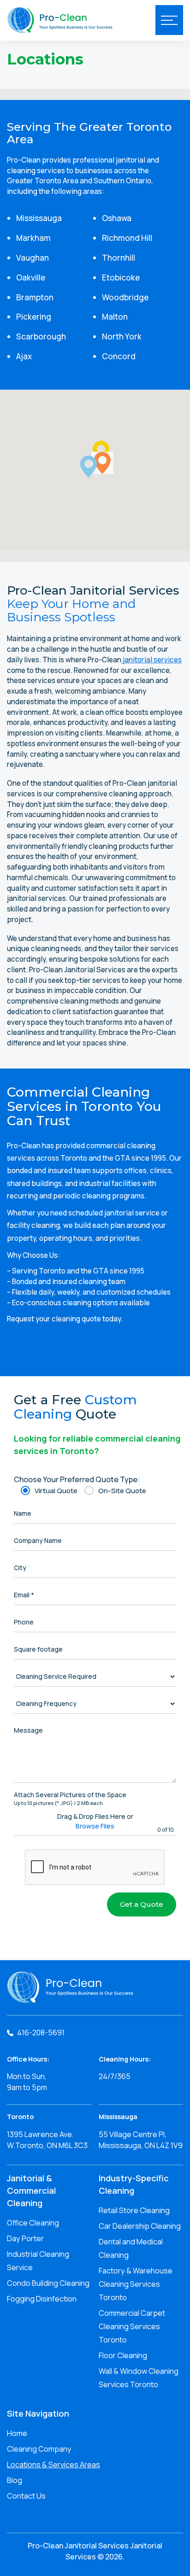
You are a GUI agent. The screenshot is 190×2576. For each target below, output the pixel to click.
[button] (89, 467)
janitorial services (151, 660)
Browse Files (95, 1826)
